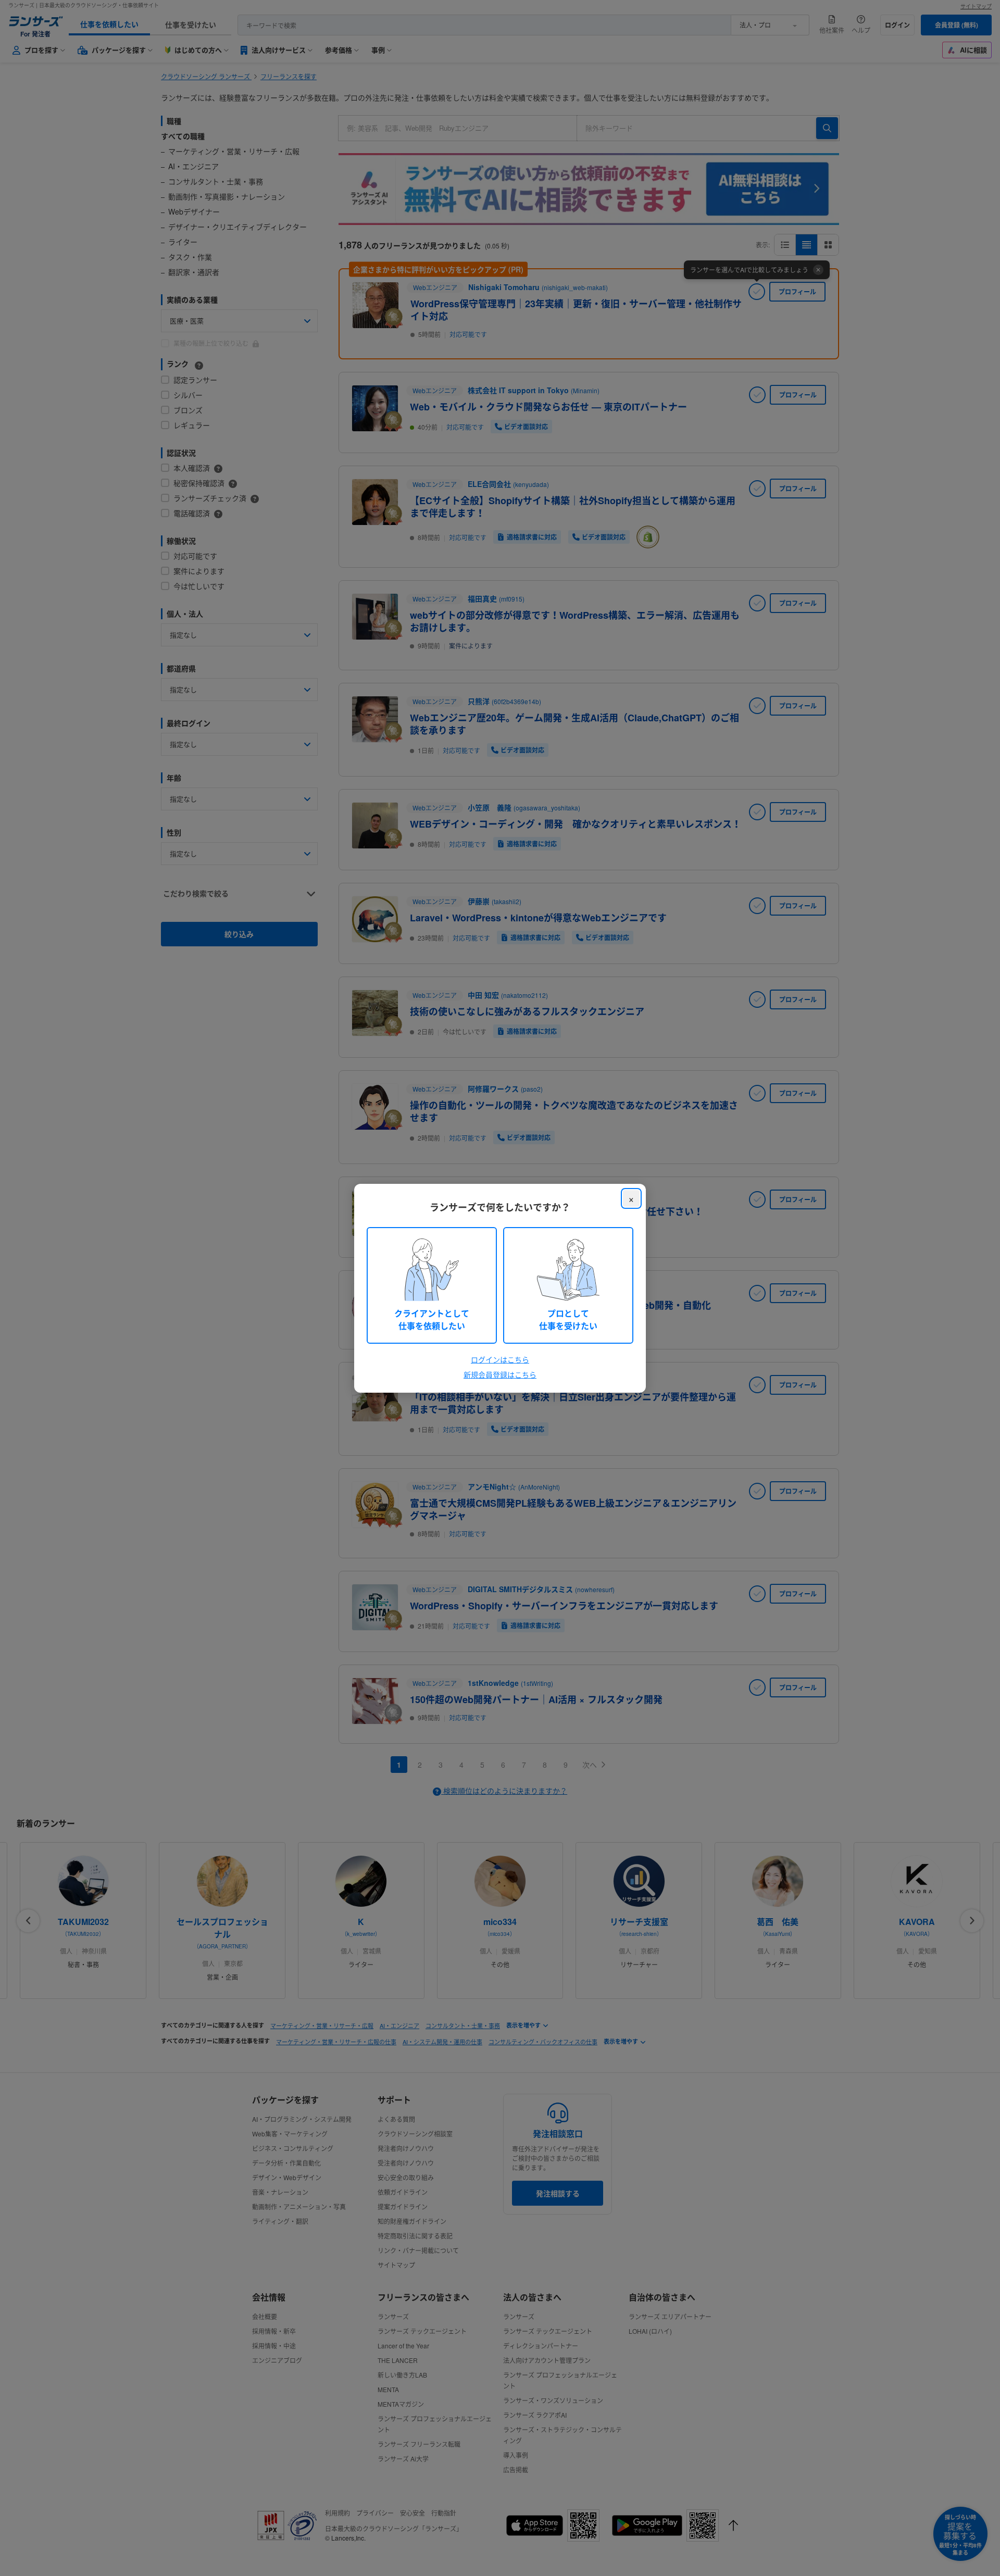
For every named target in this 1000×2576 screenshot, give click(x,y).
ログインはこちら (500, 1359)
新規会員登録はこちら (500, 1374)
